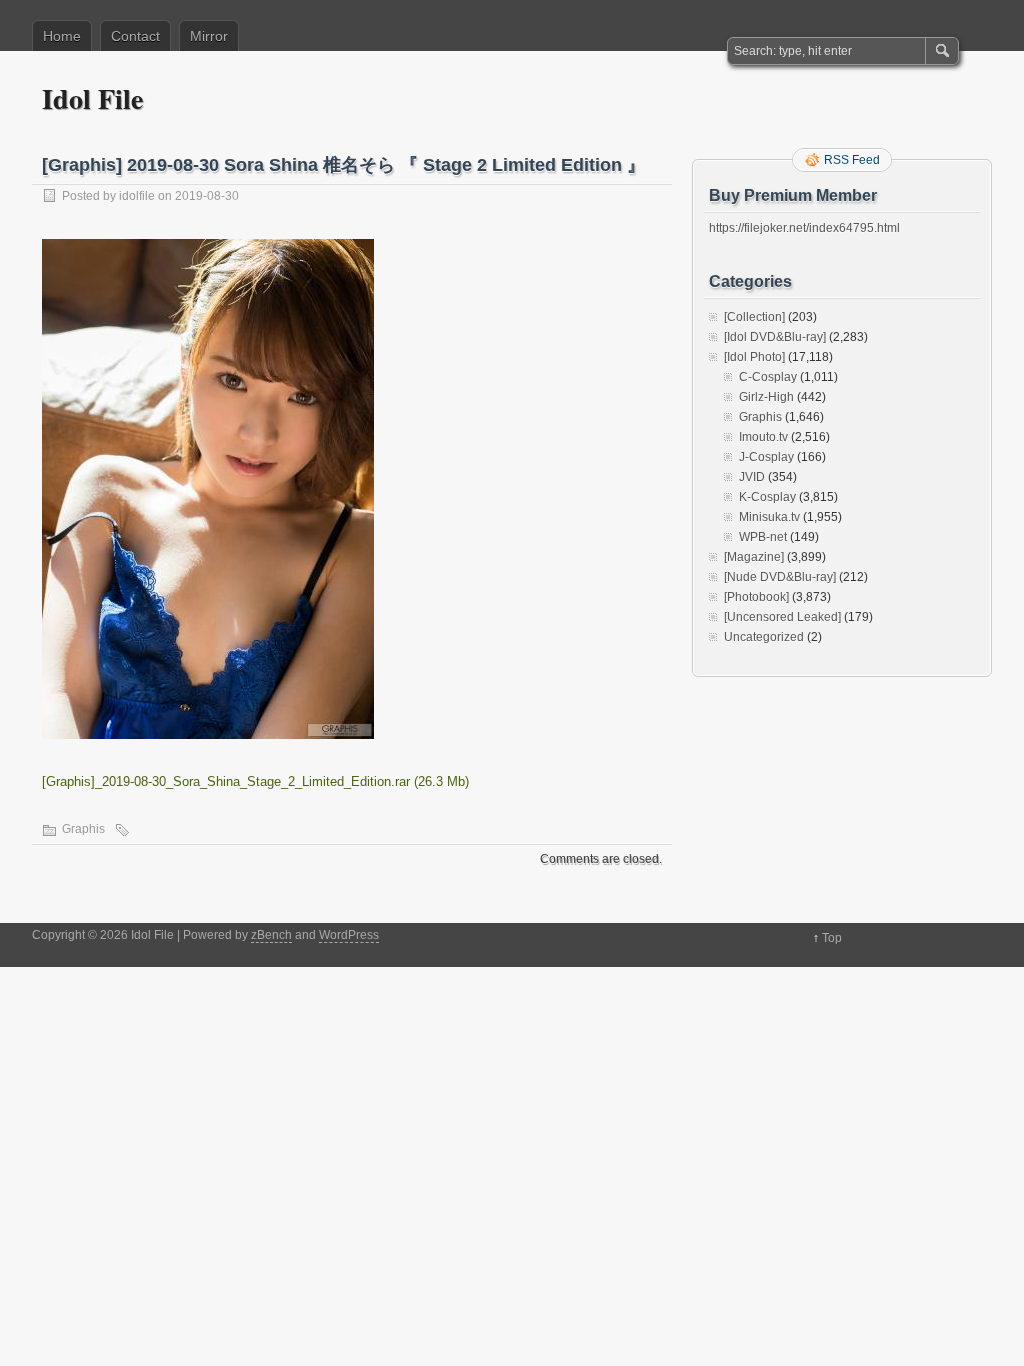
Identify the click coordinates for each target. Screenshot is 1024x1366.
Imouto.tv (763, 437)
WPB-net (763, 537)
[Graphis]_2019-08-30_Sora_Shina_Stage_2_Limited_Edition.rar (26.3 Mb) (255, 781)
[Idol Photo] (754, 357)
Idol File (92, 98)
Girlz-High (766, 397)
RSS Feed (852, 160)
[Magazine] (754, 557)
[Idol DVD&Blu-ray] (775, 337)
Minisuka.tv (769, 517)
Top (832, 938)
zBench (271, 935)
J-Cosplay (766, 457)
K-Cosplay (767, 497)
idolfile (137, 196)
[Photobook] (756, 597)
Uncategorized (764, 637)
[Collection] (754, 317)
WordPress (349, 935)
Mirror (209, 36)
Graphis (83, 829)
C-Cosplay (768, 377)
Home (62, 36)
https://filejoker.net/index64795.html (804, 228)
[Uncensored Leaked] (782, 617)
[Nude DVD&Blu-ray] (780, 577)
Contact (135, 36)
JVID (752, 477)
